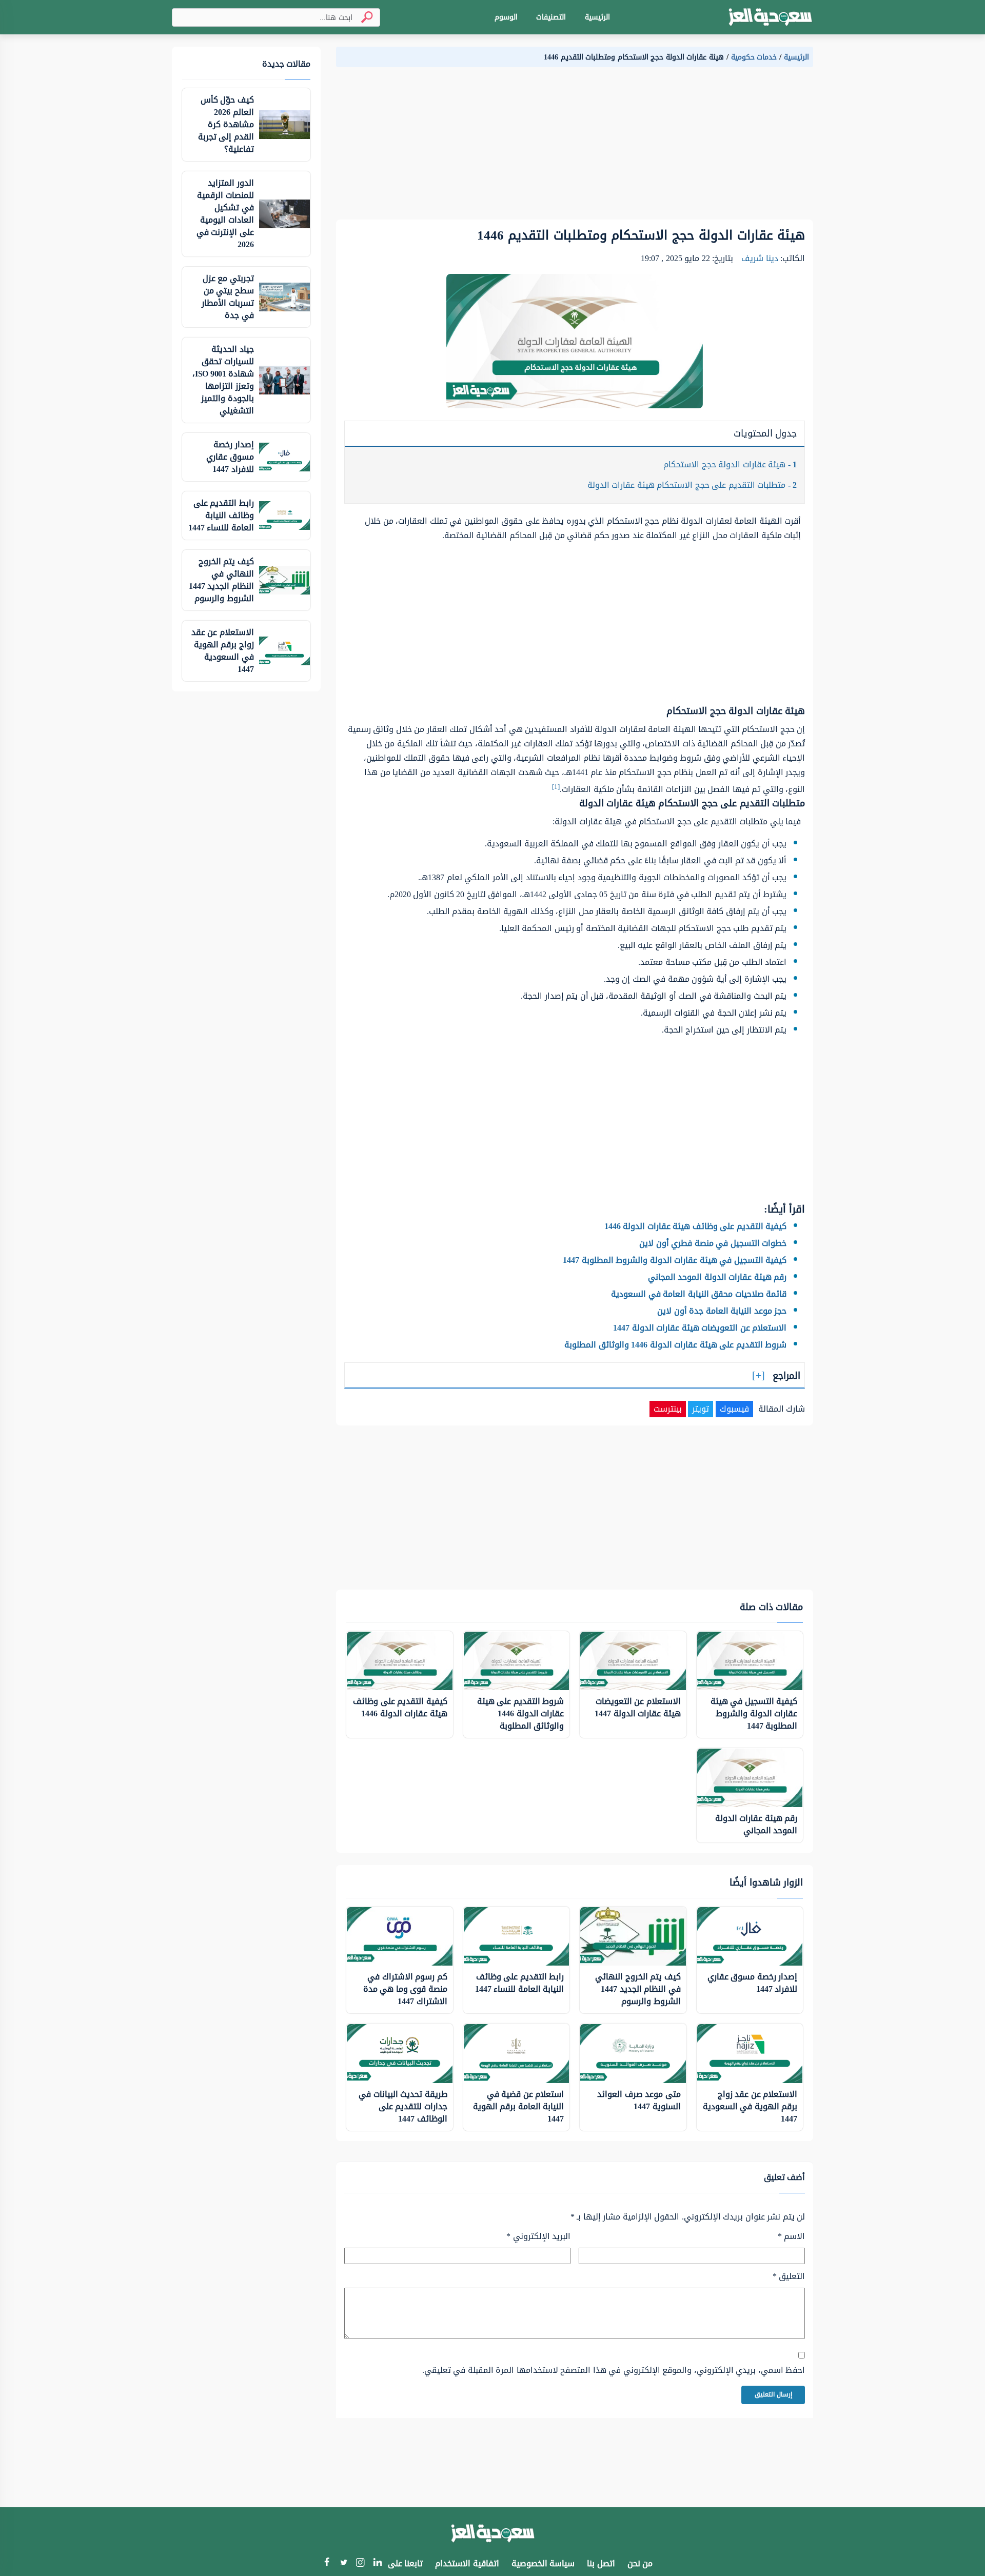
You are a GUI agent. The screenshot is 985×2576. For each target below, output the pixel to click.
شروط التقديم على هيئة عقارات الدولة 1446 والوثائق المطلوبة (675, 1345)
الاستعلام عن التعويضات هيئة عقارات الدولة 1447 (700, 1328)
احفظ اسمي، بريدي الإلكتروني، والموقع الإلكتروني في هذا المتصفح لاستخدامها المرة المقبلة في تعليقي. (614, 2370)
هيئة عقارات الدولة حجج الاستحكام (730, 464)
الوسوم (506, 17)
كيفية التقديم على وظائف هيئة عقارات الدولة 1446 (696, 1226)
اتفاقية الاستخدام (467, 2563)
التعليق (789, 2276)
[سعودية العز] (770, 17)
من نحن (640, 2563)
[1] (556, 787)
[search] (363, 17)
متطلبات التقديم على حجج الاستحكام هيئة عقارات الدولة (692, 485)
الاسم (791, 2236)
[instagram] (360, 2564)
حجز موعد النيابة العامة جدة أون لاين (722, 1311)
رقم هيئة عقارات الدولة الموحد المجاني (717, 1277)
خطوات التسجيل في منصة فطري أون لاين (713, 1243)
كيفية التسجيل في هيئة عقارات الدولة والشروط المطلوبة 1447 (675, 1260)
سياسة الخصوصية (543, 2563)
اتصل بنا (601, 2563)
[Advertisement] (575, 148)
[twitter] (343, 2563)
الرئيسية (597, 17)
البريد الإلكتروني (538, 2236)
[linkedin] (377, 2563)
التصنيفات (551, 17)
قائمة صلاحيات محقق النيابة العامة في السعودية (699, 1294)
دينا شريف (760, 258)
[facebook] (327, 2563)
